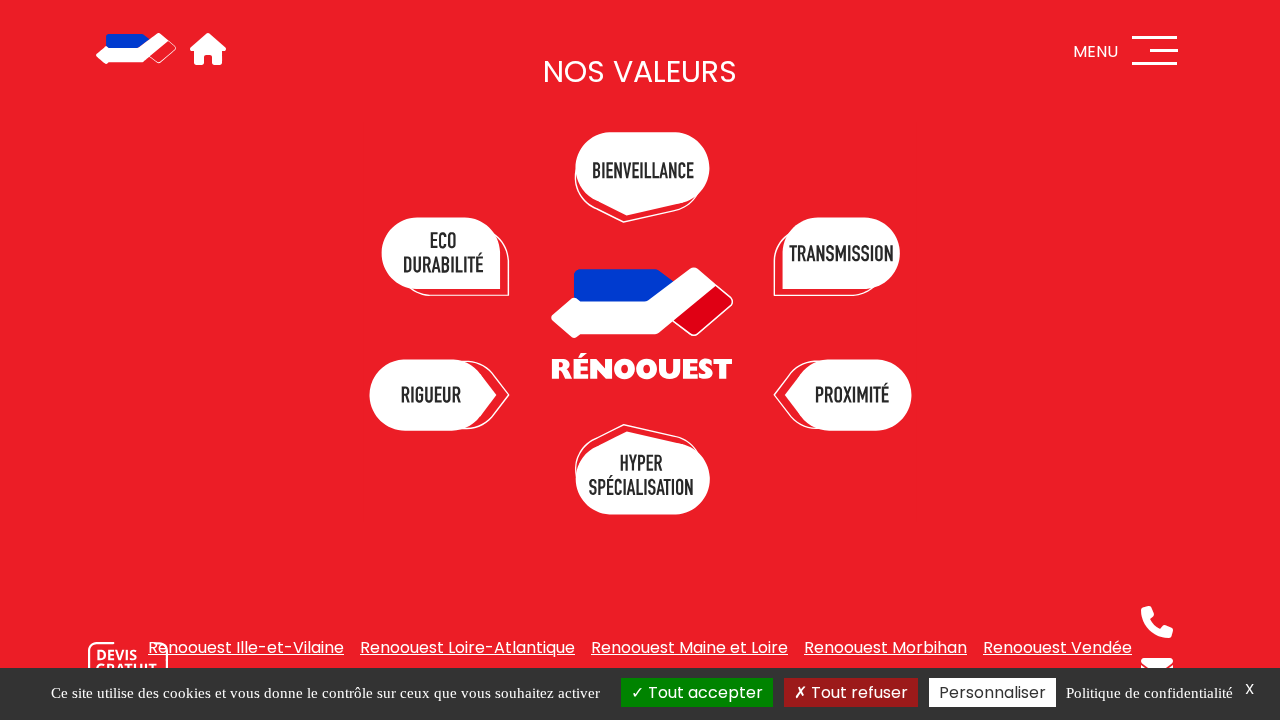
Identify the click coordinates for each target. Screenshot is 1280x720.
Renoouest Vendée (1057, 647)
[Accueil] (136, 50)
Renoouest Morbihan (885, 647)
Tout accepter (703, 692)
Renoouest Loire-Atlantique (467, 647)
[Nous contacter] (128, 664)
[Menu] (1155, 50)
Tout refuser (857, 692)
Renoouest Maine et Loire (689, 647)
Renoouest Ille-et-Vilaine (246, 647)
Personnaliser (992, 692)
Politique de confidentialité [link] (1149, 693)
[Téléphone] (1157, 622)
